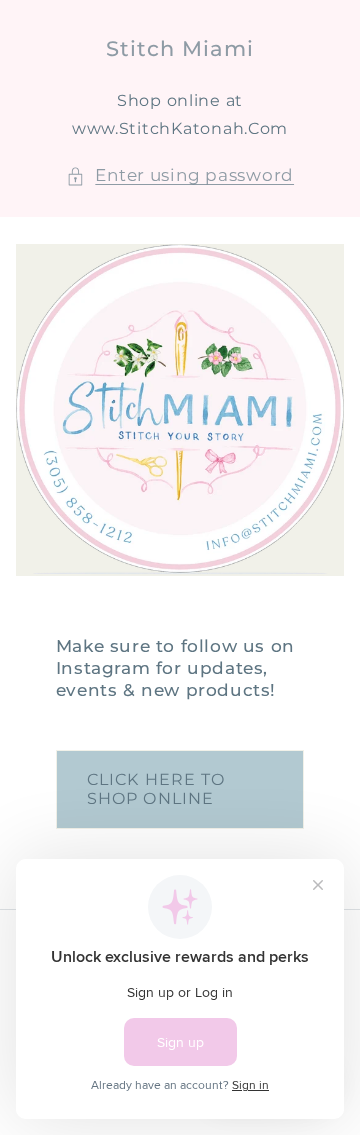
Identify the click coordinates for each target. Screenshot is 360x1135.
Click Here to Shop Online (156, 789)
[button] (180, 176)
